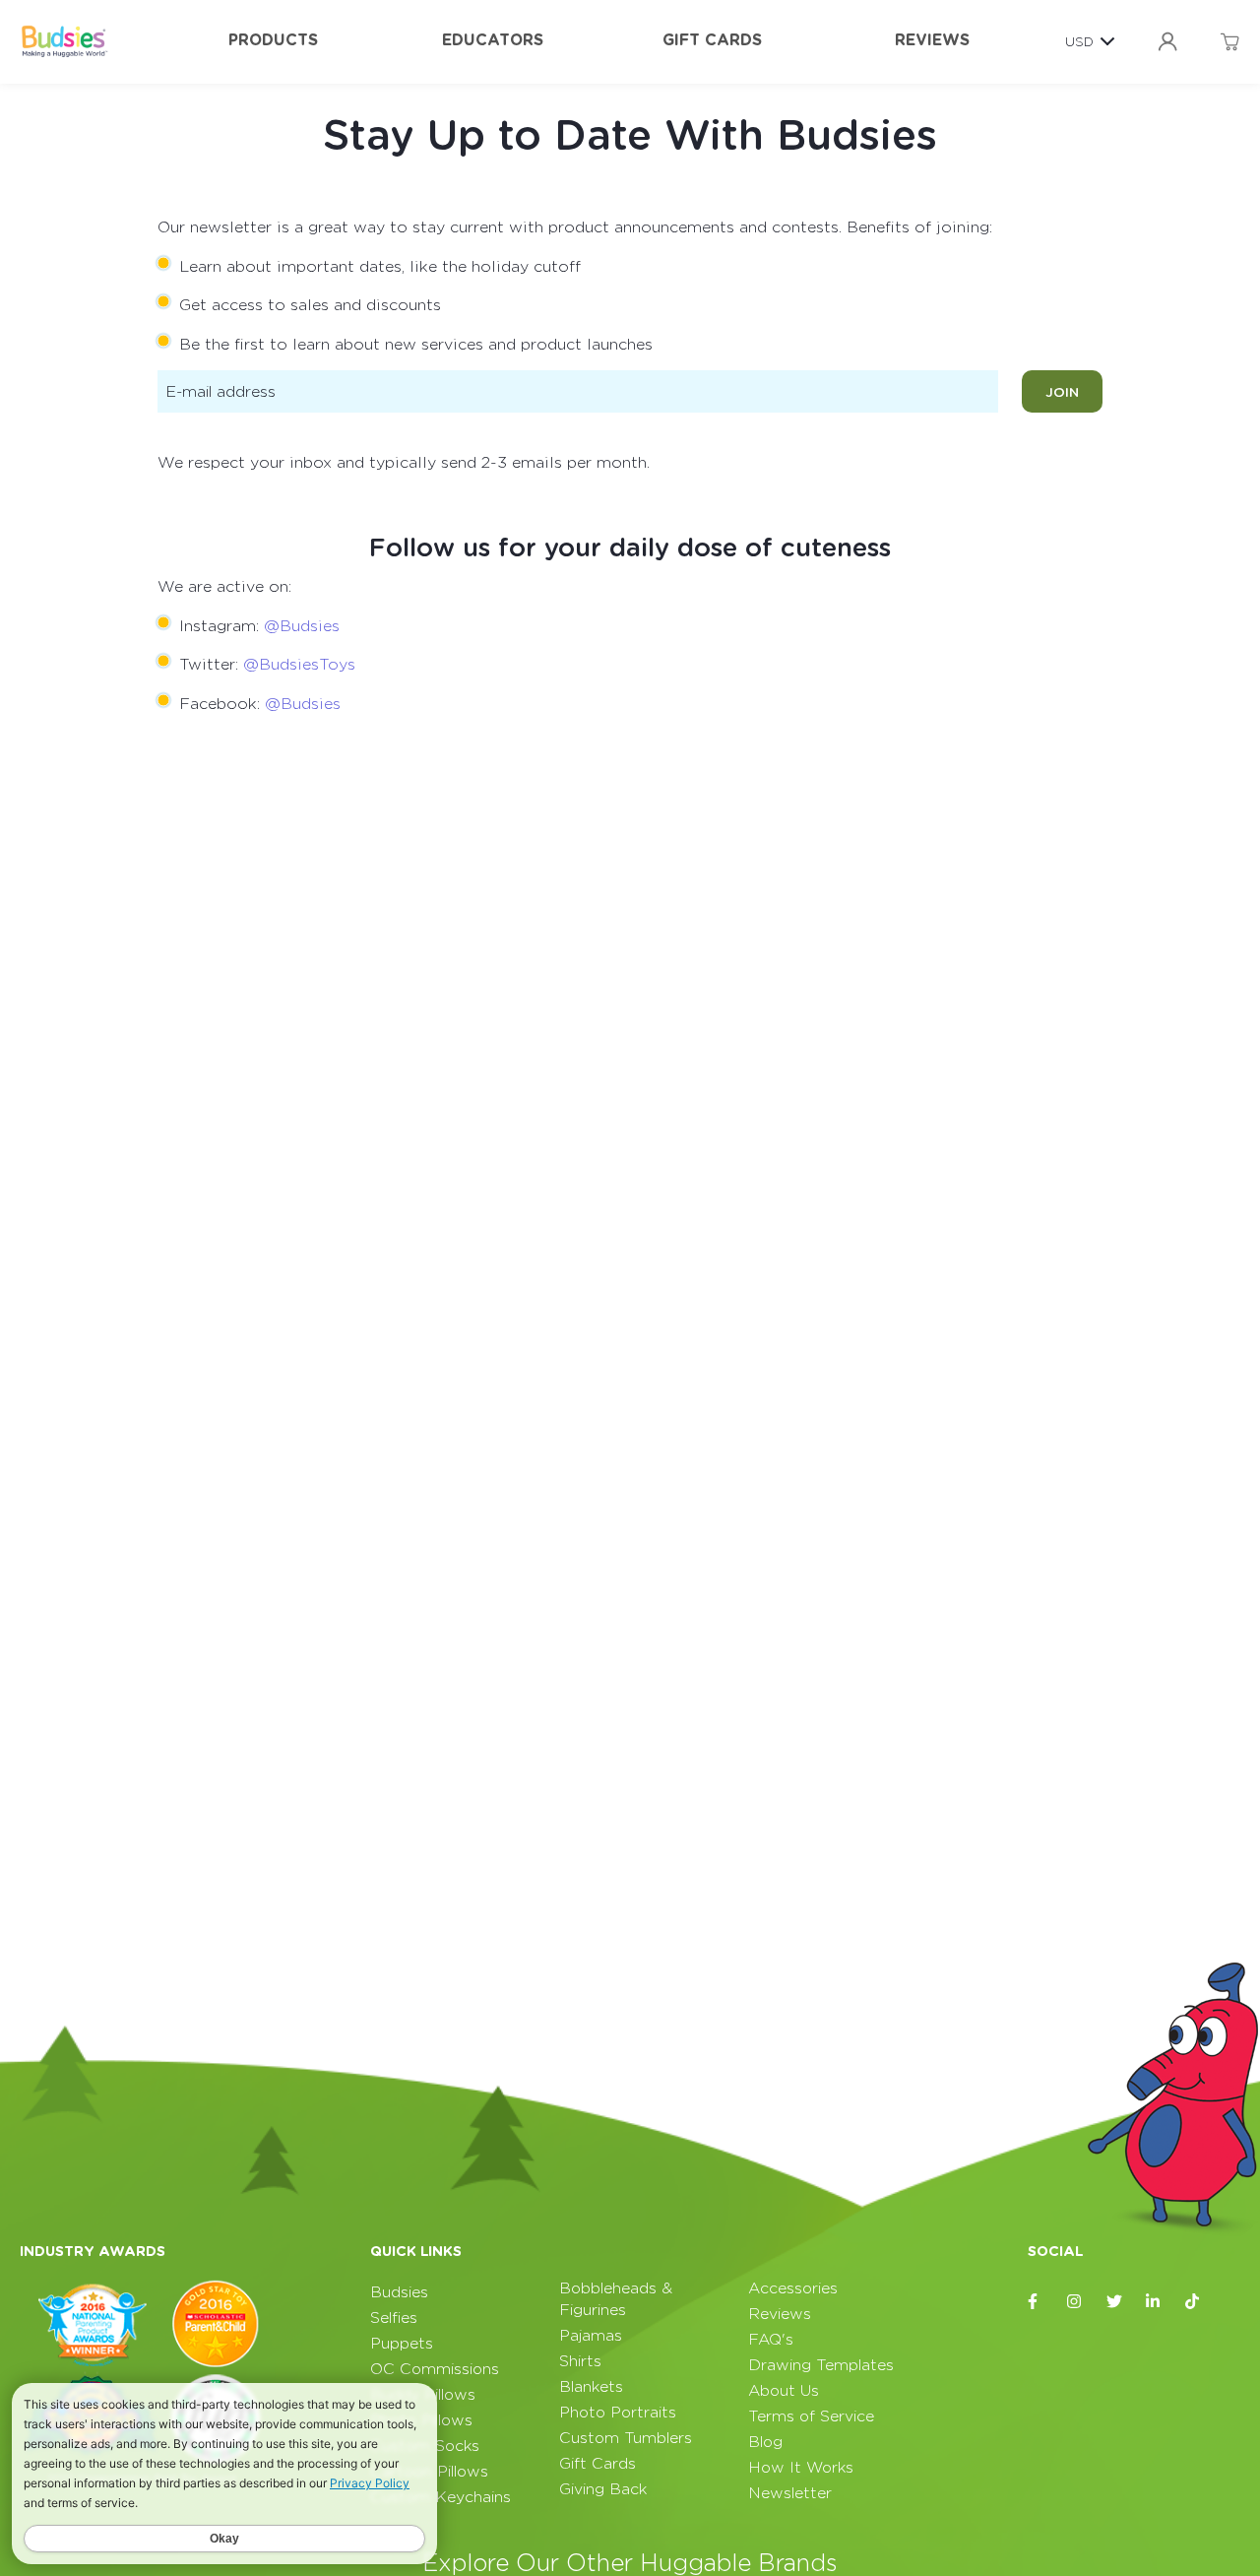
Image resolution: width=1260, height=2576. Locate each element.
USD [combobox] (1079, 41)
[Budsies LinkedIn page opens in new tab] (1154, 2301)
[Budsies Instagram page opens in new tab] (1075, 2301)
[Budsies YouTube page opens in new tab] (1232, 2301)
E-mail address (220, 392)
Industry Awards (93, 2251)
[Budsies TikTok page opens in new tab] (1193, 2301)
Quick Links (416, 2251)
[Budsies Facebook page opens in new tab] (1036, 2301)
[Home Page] (64, 41)
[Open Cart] (1229, 42)
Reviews (932, 40)
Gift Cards (712, 40)
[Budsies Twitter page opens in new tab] (1114, 2301)
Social (1055, 2251)
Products (273, 40)
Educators (493, 40)
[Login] (1167, 42)
